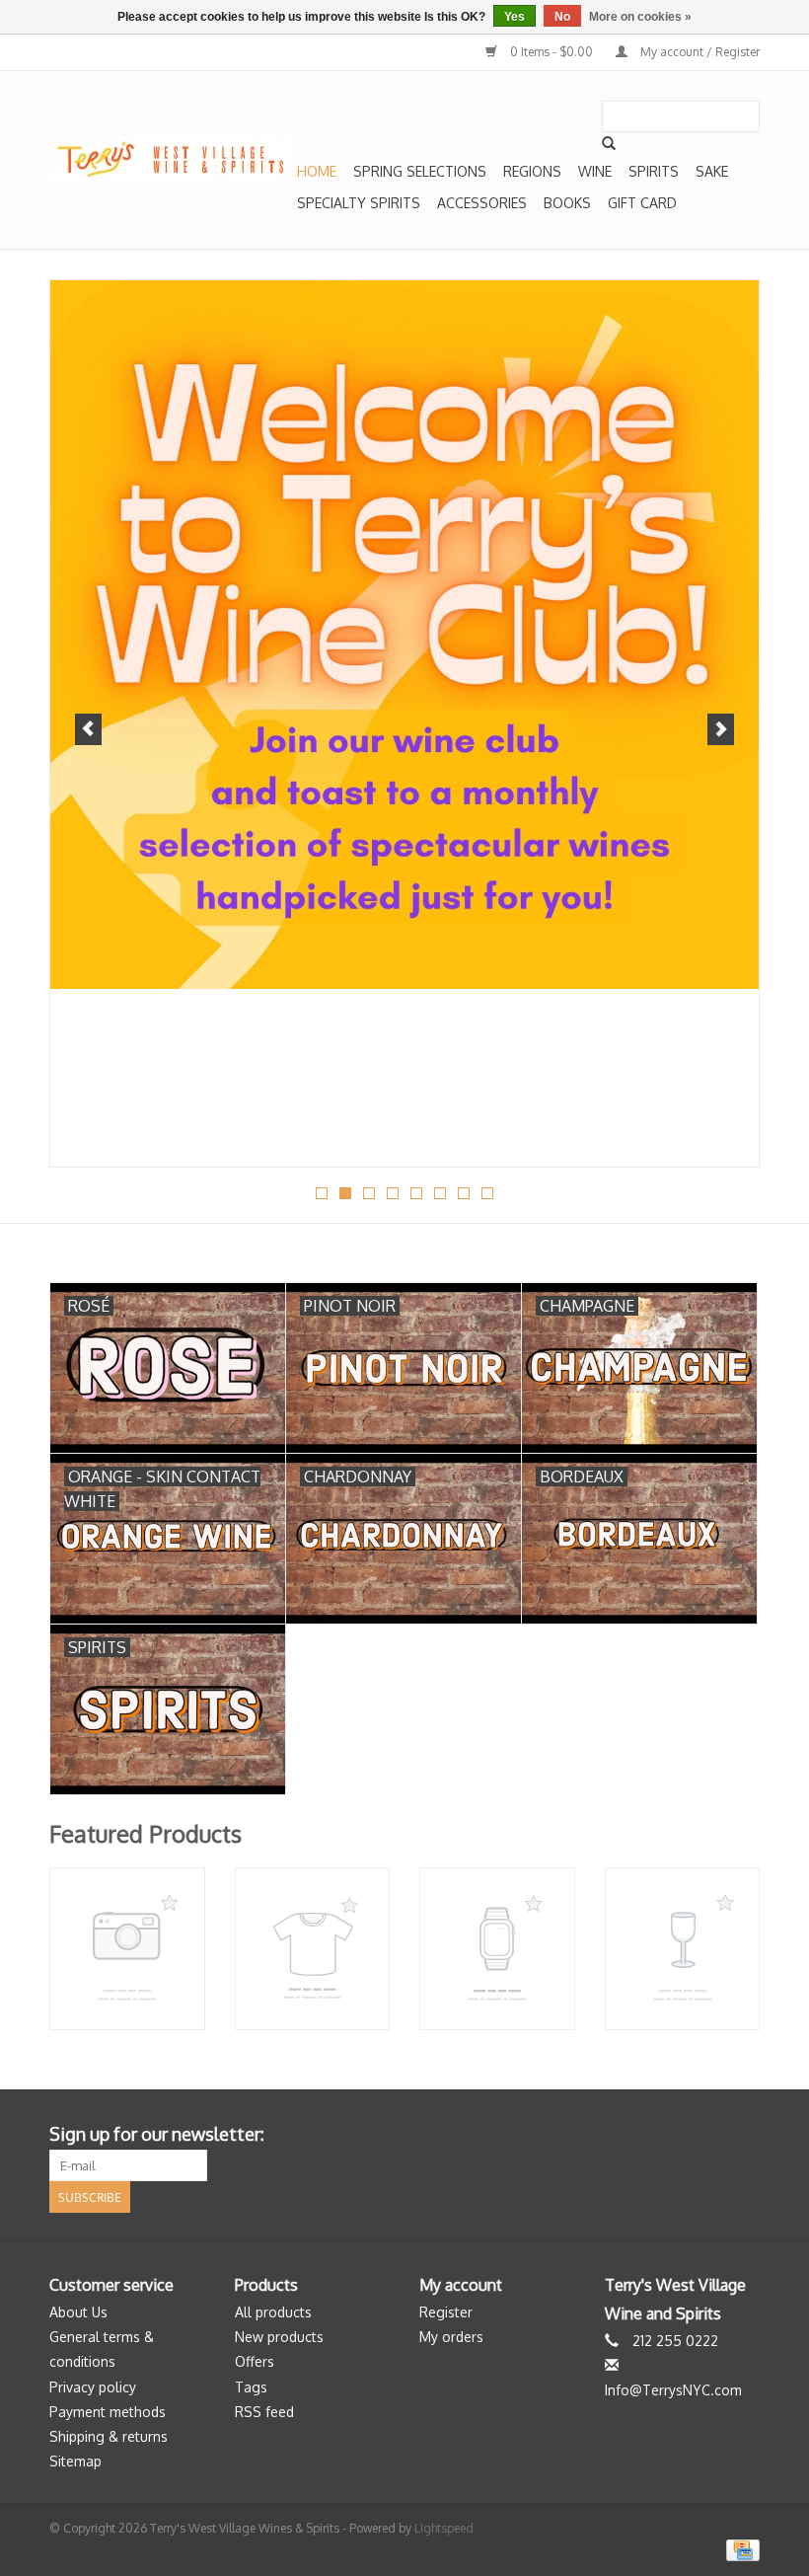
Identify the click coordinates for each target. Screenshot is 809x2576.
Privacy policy (93, 2387)
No (562, 17)
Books (567, 203)
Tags (251, 2387)
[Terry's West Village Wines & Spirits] (170, 160)
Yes (515, 17)
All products (273, 2312)
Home (317, 171)
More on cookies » (640, 17)
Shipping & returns (109, 2436)
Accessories (482, 203)
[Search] (609, 143)
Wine (595, 171)
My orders (451, 2337)
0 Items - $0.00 (552, 52)
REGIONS (532, 171)
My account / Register (699, 52)
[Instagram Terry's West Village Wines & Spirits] (744, 2135)
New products (279, 2337)
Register (446, 2312)
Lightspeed (444, 2528)
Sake (712, 171)
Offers (255, 2361)
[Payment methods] (739, 2549)
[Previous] (88, 729)
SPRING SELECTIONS (420, 171)
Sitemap (75, 2461)
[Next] (721, 729)
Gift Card (642, 203)
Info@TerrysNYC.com (673, 2390)
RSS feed (264, 2412)
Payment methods (108, 2412)
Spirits (654, 171)
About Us (78, 2312)
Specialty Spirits (359, 203)
